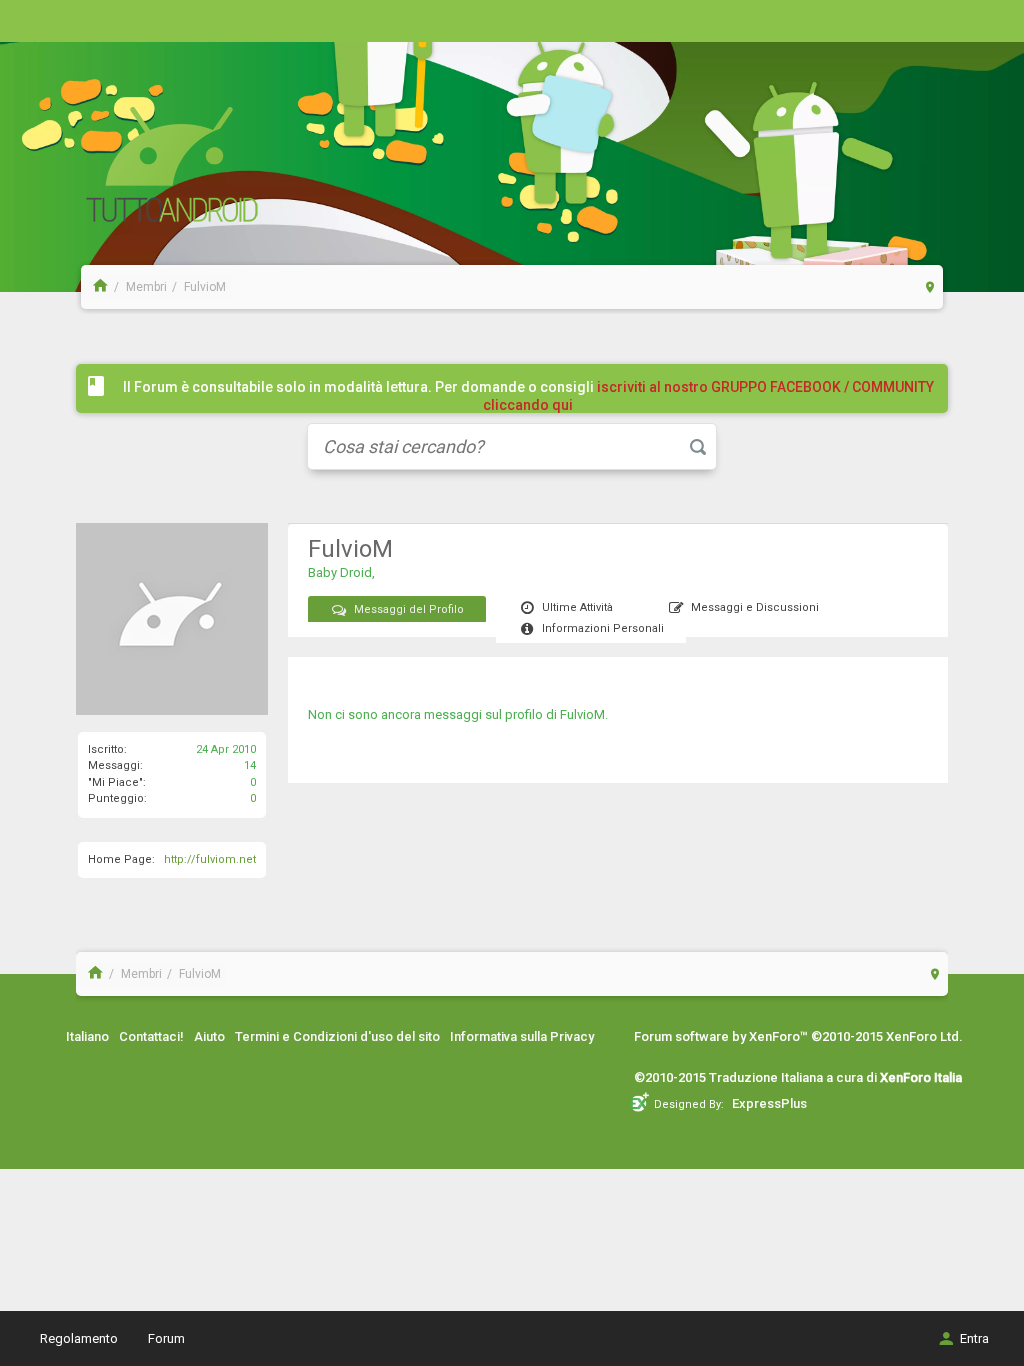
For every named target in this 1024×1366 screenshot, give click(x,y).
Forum (166, 1338)
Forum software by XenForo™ (798, 1036)
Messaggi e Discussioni (755, 607)
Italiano (87, 1036)
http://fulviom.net (210, 859)
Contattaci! (151, 1036)
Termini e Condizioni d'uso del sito (337, 1036)
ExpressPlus (769, 1103)
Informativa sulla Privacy (522, 1036)
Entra (974, 1338)
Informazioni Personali (603, 628)
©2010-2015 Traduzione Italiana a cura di (798, 1077)
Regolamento (79, 1338)
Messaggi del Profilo (409, 609)
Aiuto (209, 1036)
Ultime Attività (577, 607)
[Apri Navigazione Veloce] (930, 286)
